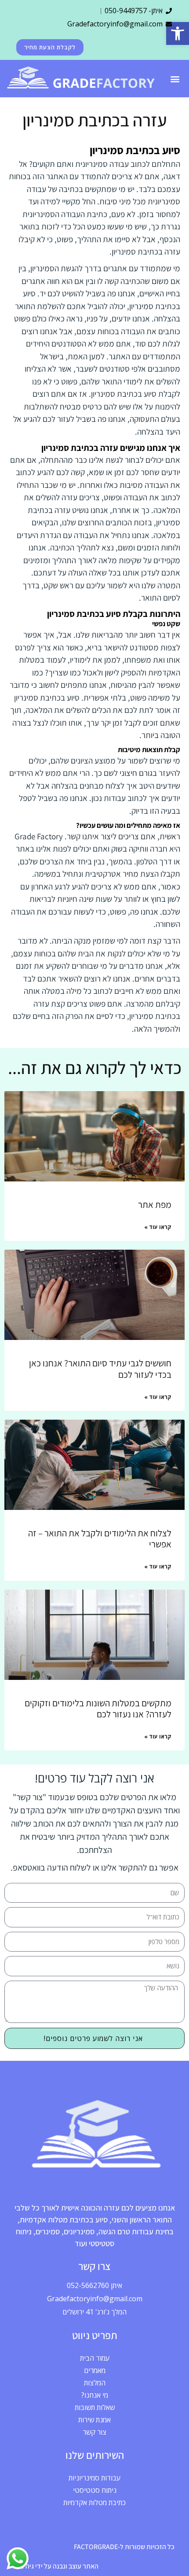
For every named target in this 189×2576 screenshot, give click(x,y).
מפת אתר (155, 1205)
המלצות (95, 2383)
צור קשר (94, 2432)
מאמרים (95, 2370)
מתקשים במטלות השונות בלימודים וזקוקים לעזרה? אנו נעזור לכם (98, 1709)
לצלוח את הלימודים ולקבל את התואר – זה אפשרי (100, 1539)
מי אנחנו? (95, 2395)
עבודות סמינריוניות (94, 2478)
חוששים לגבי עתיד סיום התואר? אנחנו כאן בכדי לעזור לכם (100, 1369)
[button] (178, 33)
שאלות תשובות (95, 2407)
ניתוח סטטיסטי (95, 2490)
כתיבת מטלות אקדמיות (94, 2502)
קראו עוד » (158, 1227)
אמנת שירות (94, 2420)
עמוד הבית (95, 2358)
